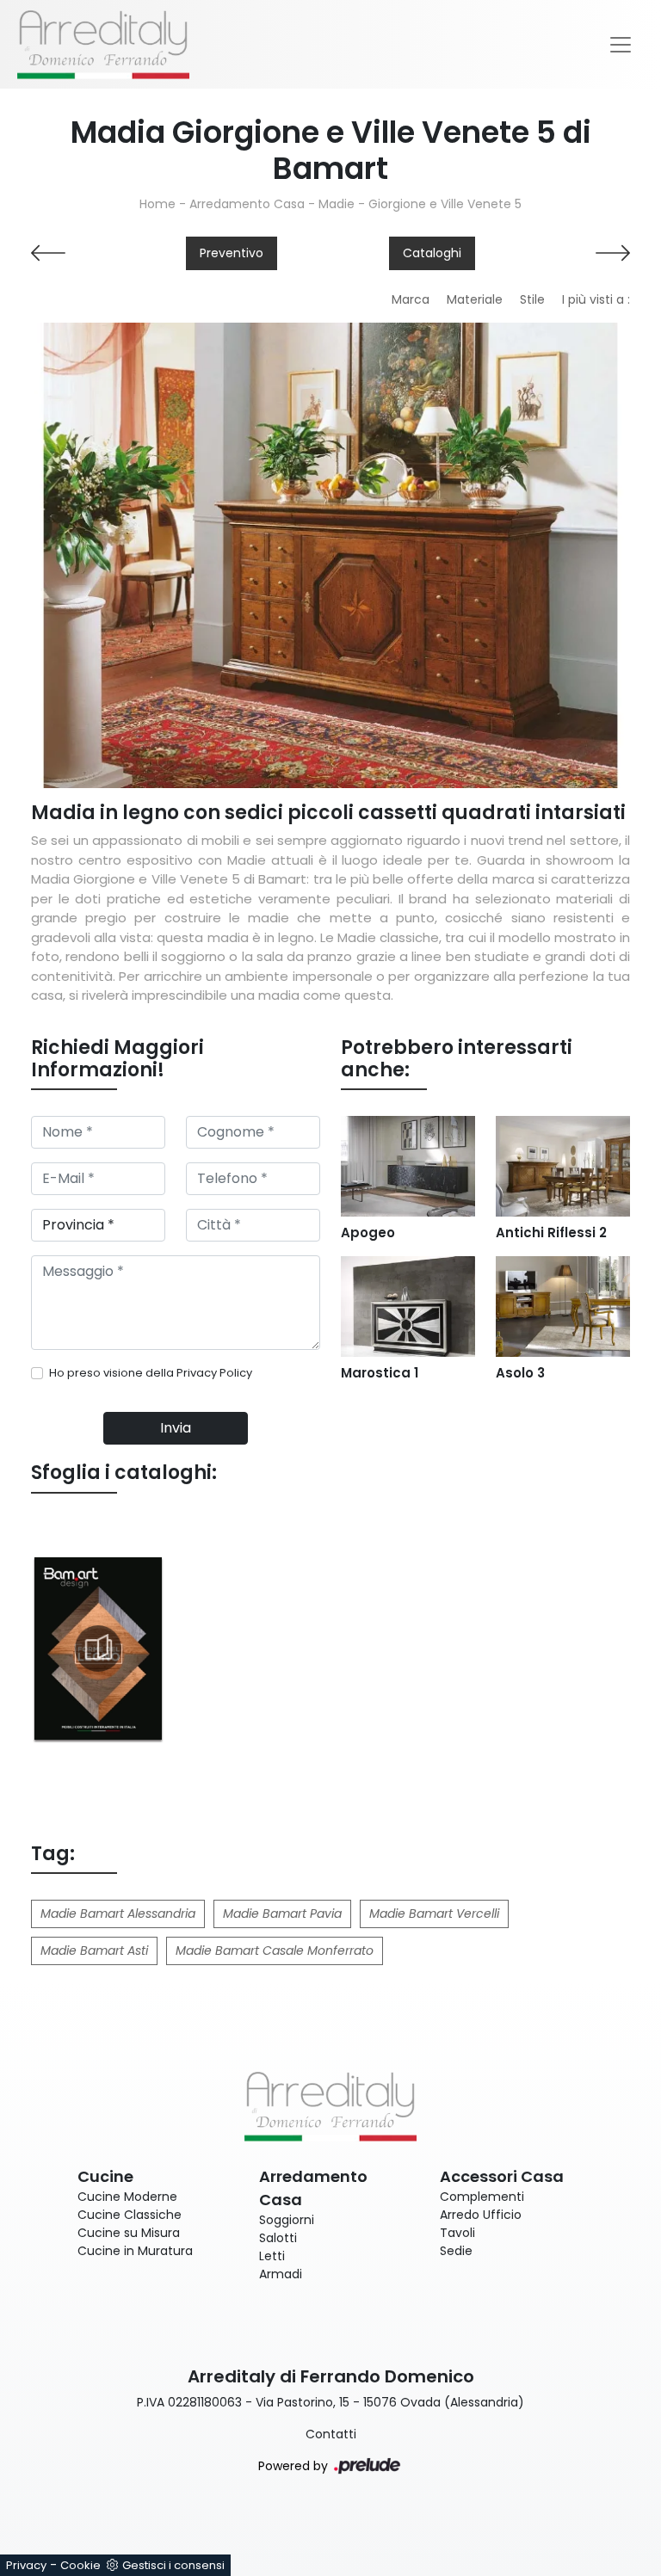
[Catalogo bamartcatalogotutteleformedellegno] (98, 1649)
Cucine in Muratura (135, 2251)
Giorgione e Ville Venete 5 (445, 204)
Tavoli (457, 2233)
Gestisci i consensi (173, 2565)
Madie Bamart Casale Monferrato (275, 1950)
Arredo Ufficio (481, 2215)
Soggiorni (287, 2220)
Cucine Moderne (127, 2197)
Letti (272, 2256)
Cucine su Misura (129, 2233)
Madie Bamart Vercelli (434, 1914)
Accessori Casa (502, 2176)
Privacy (26, 2565)
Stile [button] (532, 299)
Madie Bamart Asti (94, 1950)
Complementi (482, 2197)
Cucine (105, 2176)
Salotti (278, 2238)
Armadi (281, 2274)
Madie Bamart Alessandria (118, 1914)
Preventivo (232, 253)
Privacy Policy (214, 1373)
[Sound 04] (563, 253)
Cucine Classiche (130, 2215)
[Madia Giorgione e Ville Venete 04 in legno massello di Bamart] (330, 555)
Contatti (331, 2434)
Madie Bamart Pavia (282, 1914)
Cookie (80, 2565)
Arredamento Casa (247, 204)
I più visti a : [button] (596, 299)
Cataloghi (432, 253)
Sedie (456, 2251)
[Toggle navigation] (621, 45)
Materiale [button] (475, 299)
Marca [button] (411, 299)
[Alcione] (98, 253)
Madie (337, 204)
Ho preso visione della (151, 1373)
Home (158, 204)
